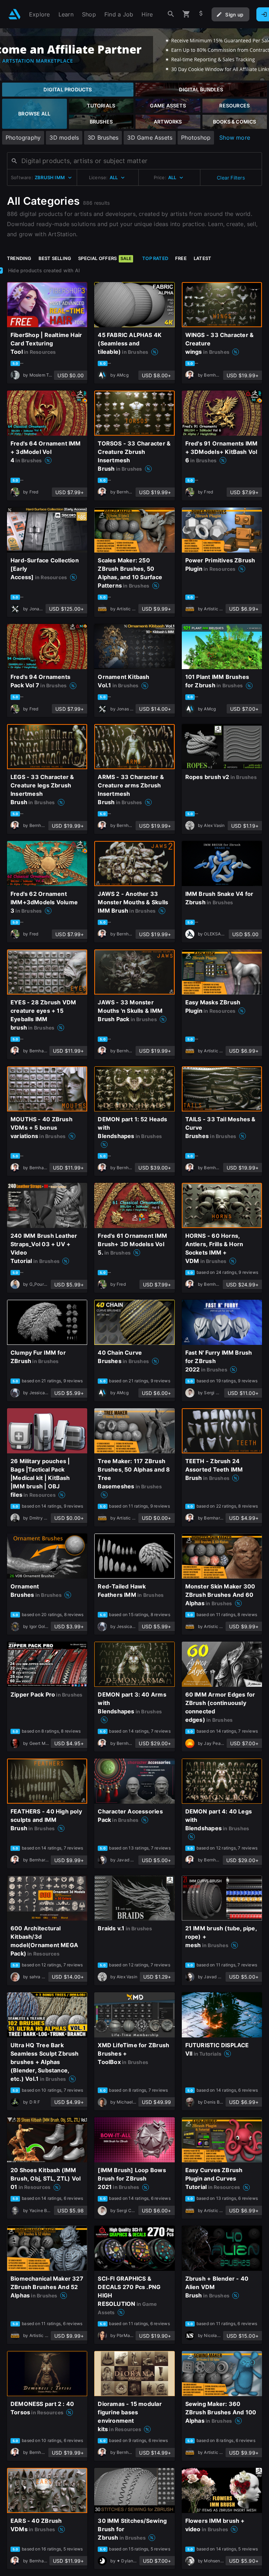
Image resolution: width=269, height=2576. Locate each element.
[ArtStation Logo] (15, 14)
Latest (202, 258)
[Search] (171, 14)
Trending (19, 258)
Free (181, 258)
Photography (23, 138)
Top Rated (155, 258)
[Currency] (201, 14)
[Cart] (186, 14)
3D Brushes (103, 138)
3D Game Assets (150, 138)
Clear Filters (231, 178)
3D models (64, 138)
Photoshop (196, 138)
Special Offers (105, 258)
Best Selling (55, 258)
